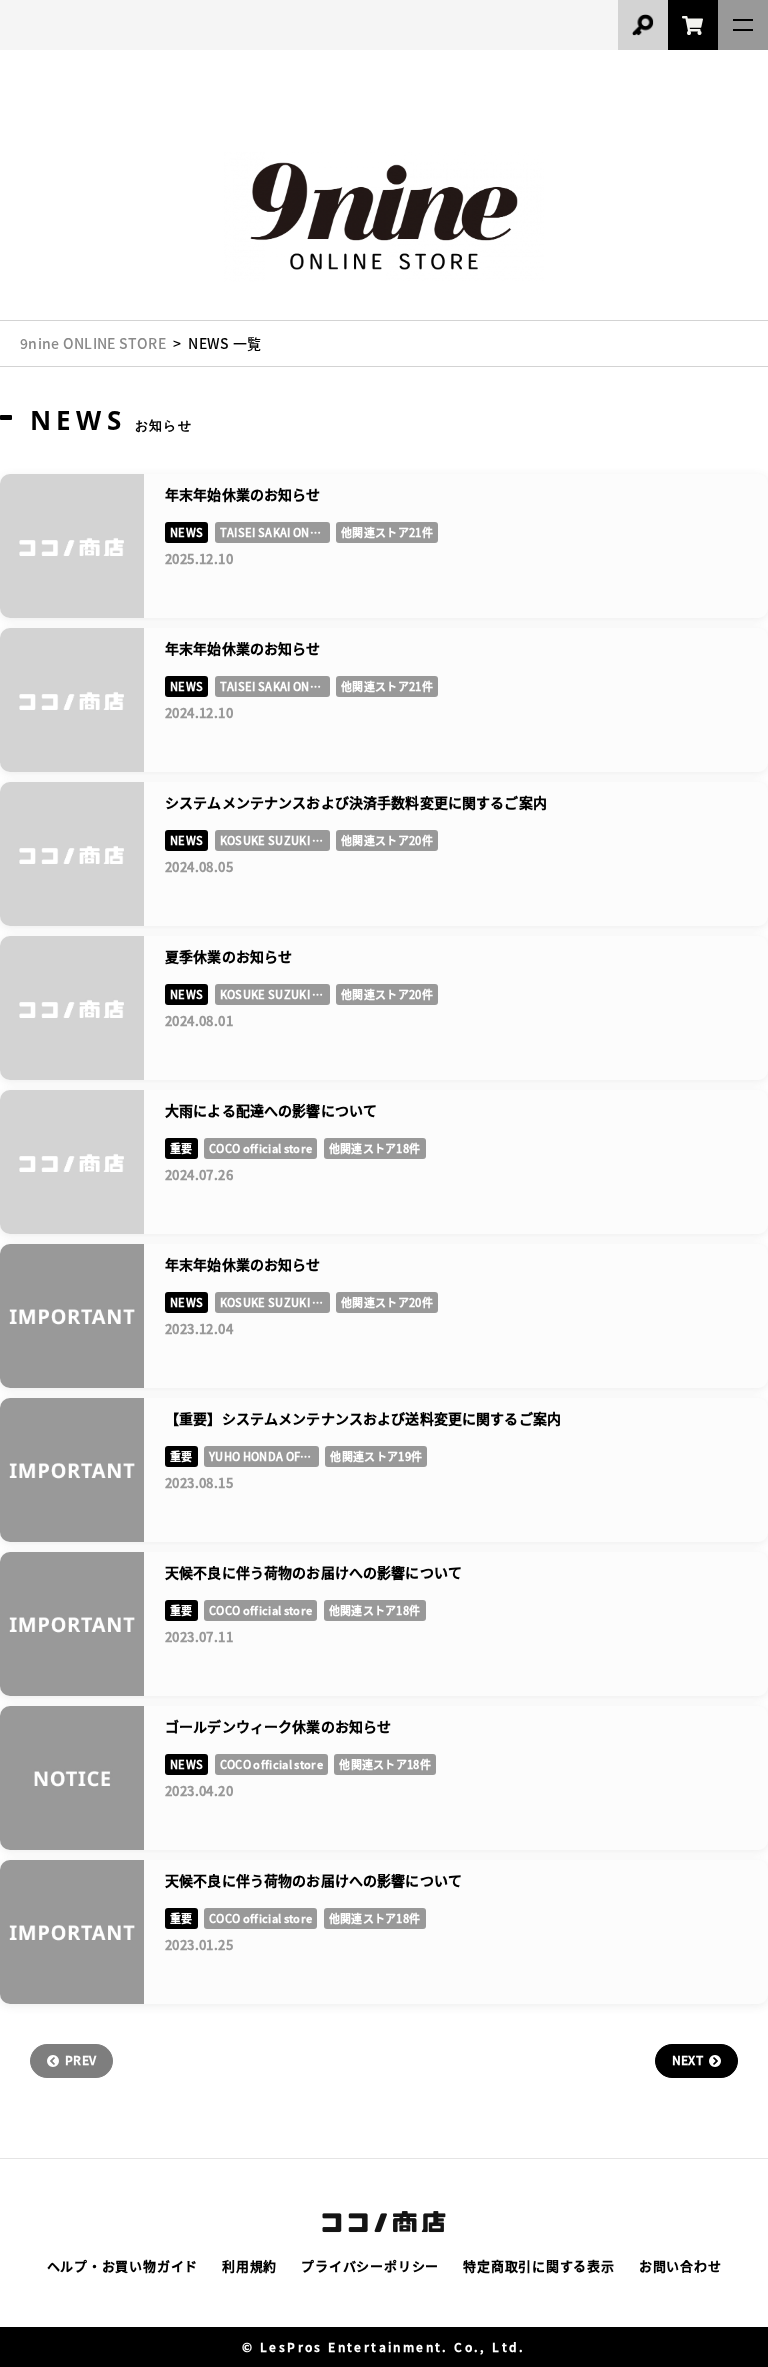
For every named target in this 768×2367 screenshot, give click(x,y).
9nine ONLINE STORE (93, 343)
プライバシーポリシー (370, 2265)
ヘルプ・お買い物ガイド (123, 2265)
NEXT (687, 2059)
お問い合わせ (680, 2265)
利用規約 (249, 2265)
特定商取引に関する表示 (539, 2265)
